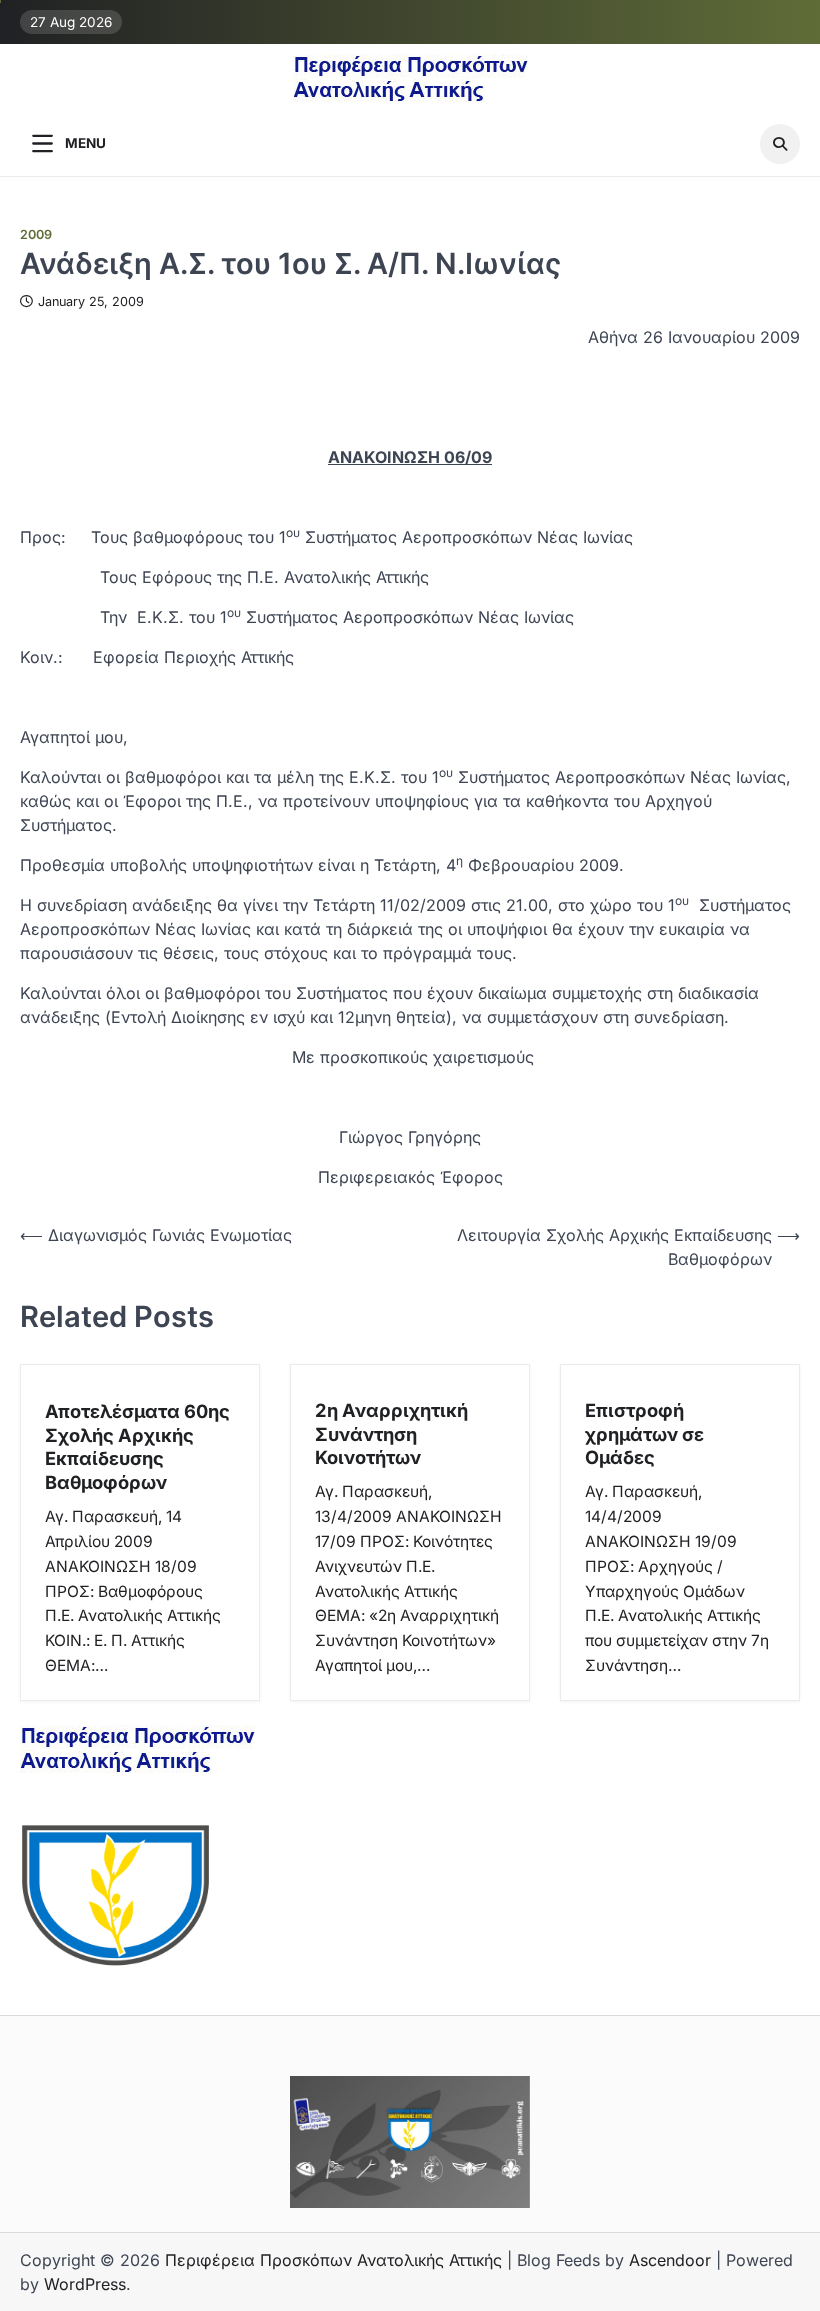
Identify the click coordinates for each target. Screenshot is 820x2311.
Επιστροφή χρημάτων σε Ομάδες (644, 1433)
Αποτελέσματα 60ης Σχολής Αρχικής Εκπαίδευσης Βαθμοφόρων (137, 1446)
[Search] (780, 144)
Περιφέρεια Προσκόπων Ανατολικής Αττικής (333, 2260)
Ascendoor (670, 2260)
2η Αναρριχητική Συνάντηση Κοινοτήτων (391, 1433)
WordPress (85, 2284)
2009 (36, 234)
